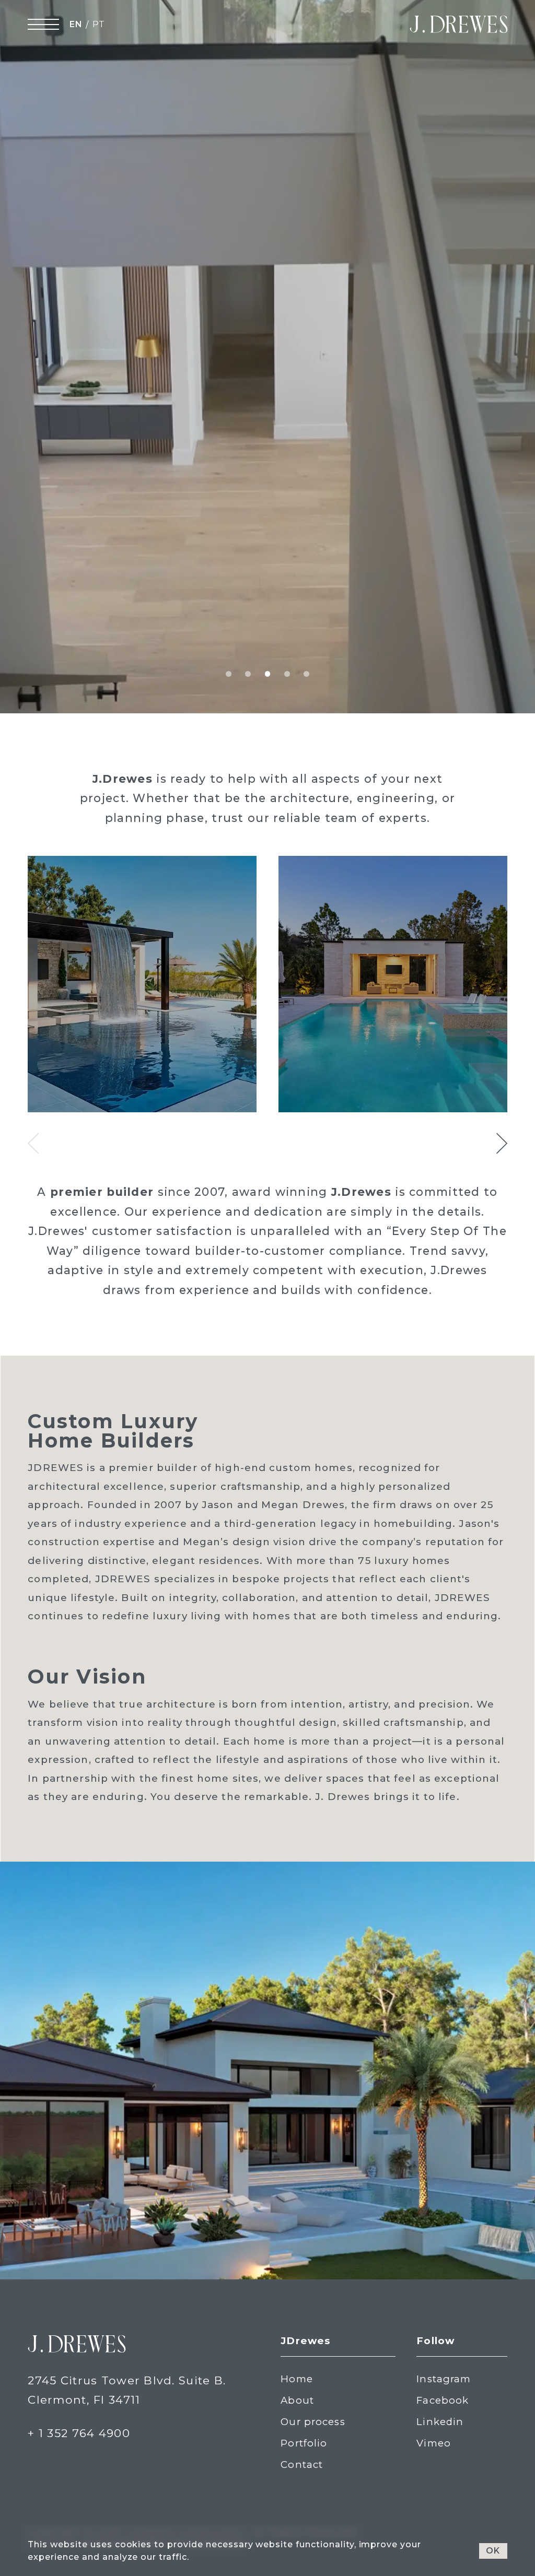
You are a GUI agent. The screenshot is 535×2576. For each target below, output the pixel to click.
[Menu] (43, 24)
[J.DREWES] (458, 24)
